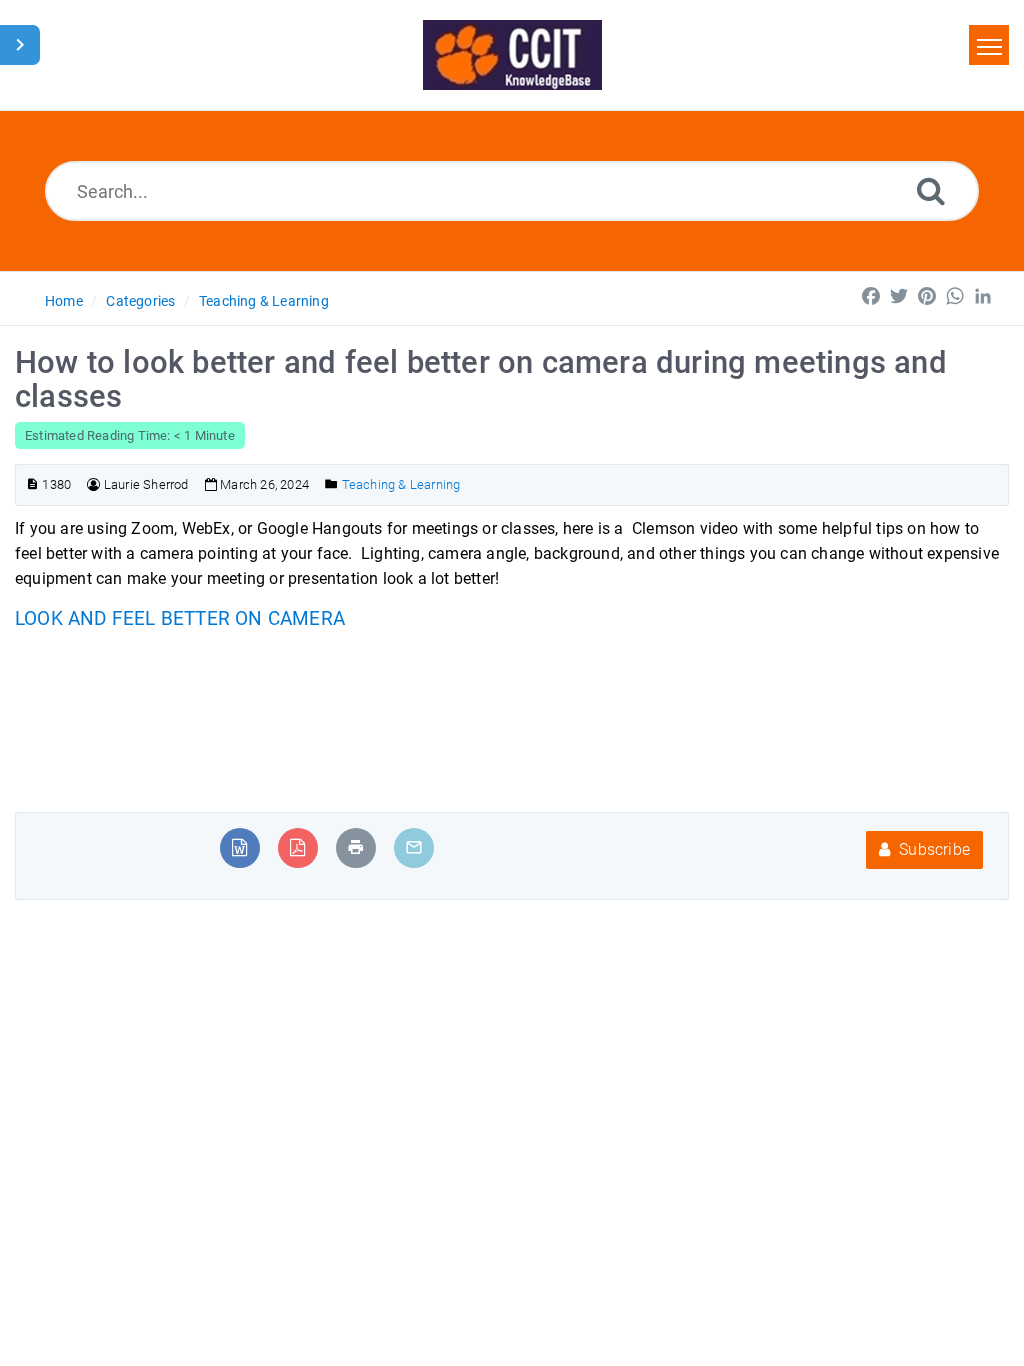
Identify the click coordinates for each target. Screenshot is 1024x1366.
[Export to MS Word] (239, 847)
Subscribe (932, 849)
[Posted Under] (331, 484)
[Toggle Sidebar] (20, 45)
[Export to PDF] (297, 847)
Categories (140, 301)
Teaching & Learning (264, 301)
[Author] (93, 484)
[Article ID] (32, 484)
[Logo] (512, 55)
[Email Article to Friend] (414, 847)
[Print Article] (356, 847)
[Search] (931, 190)
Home (64, 301)
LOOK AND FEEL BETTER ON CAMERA (180, 619)
